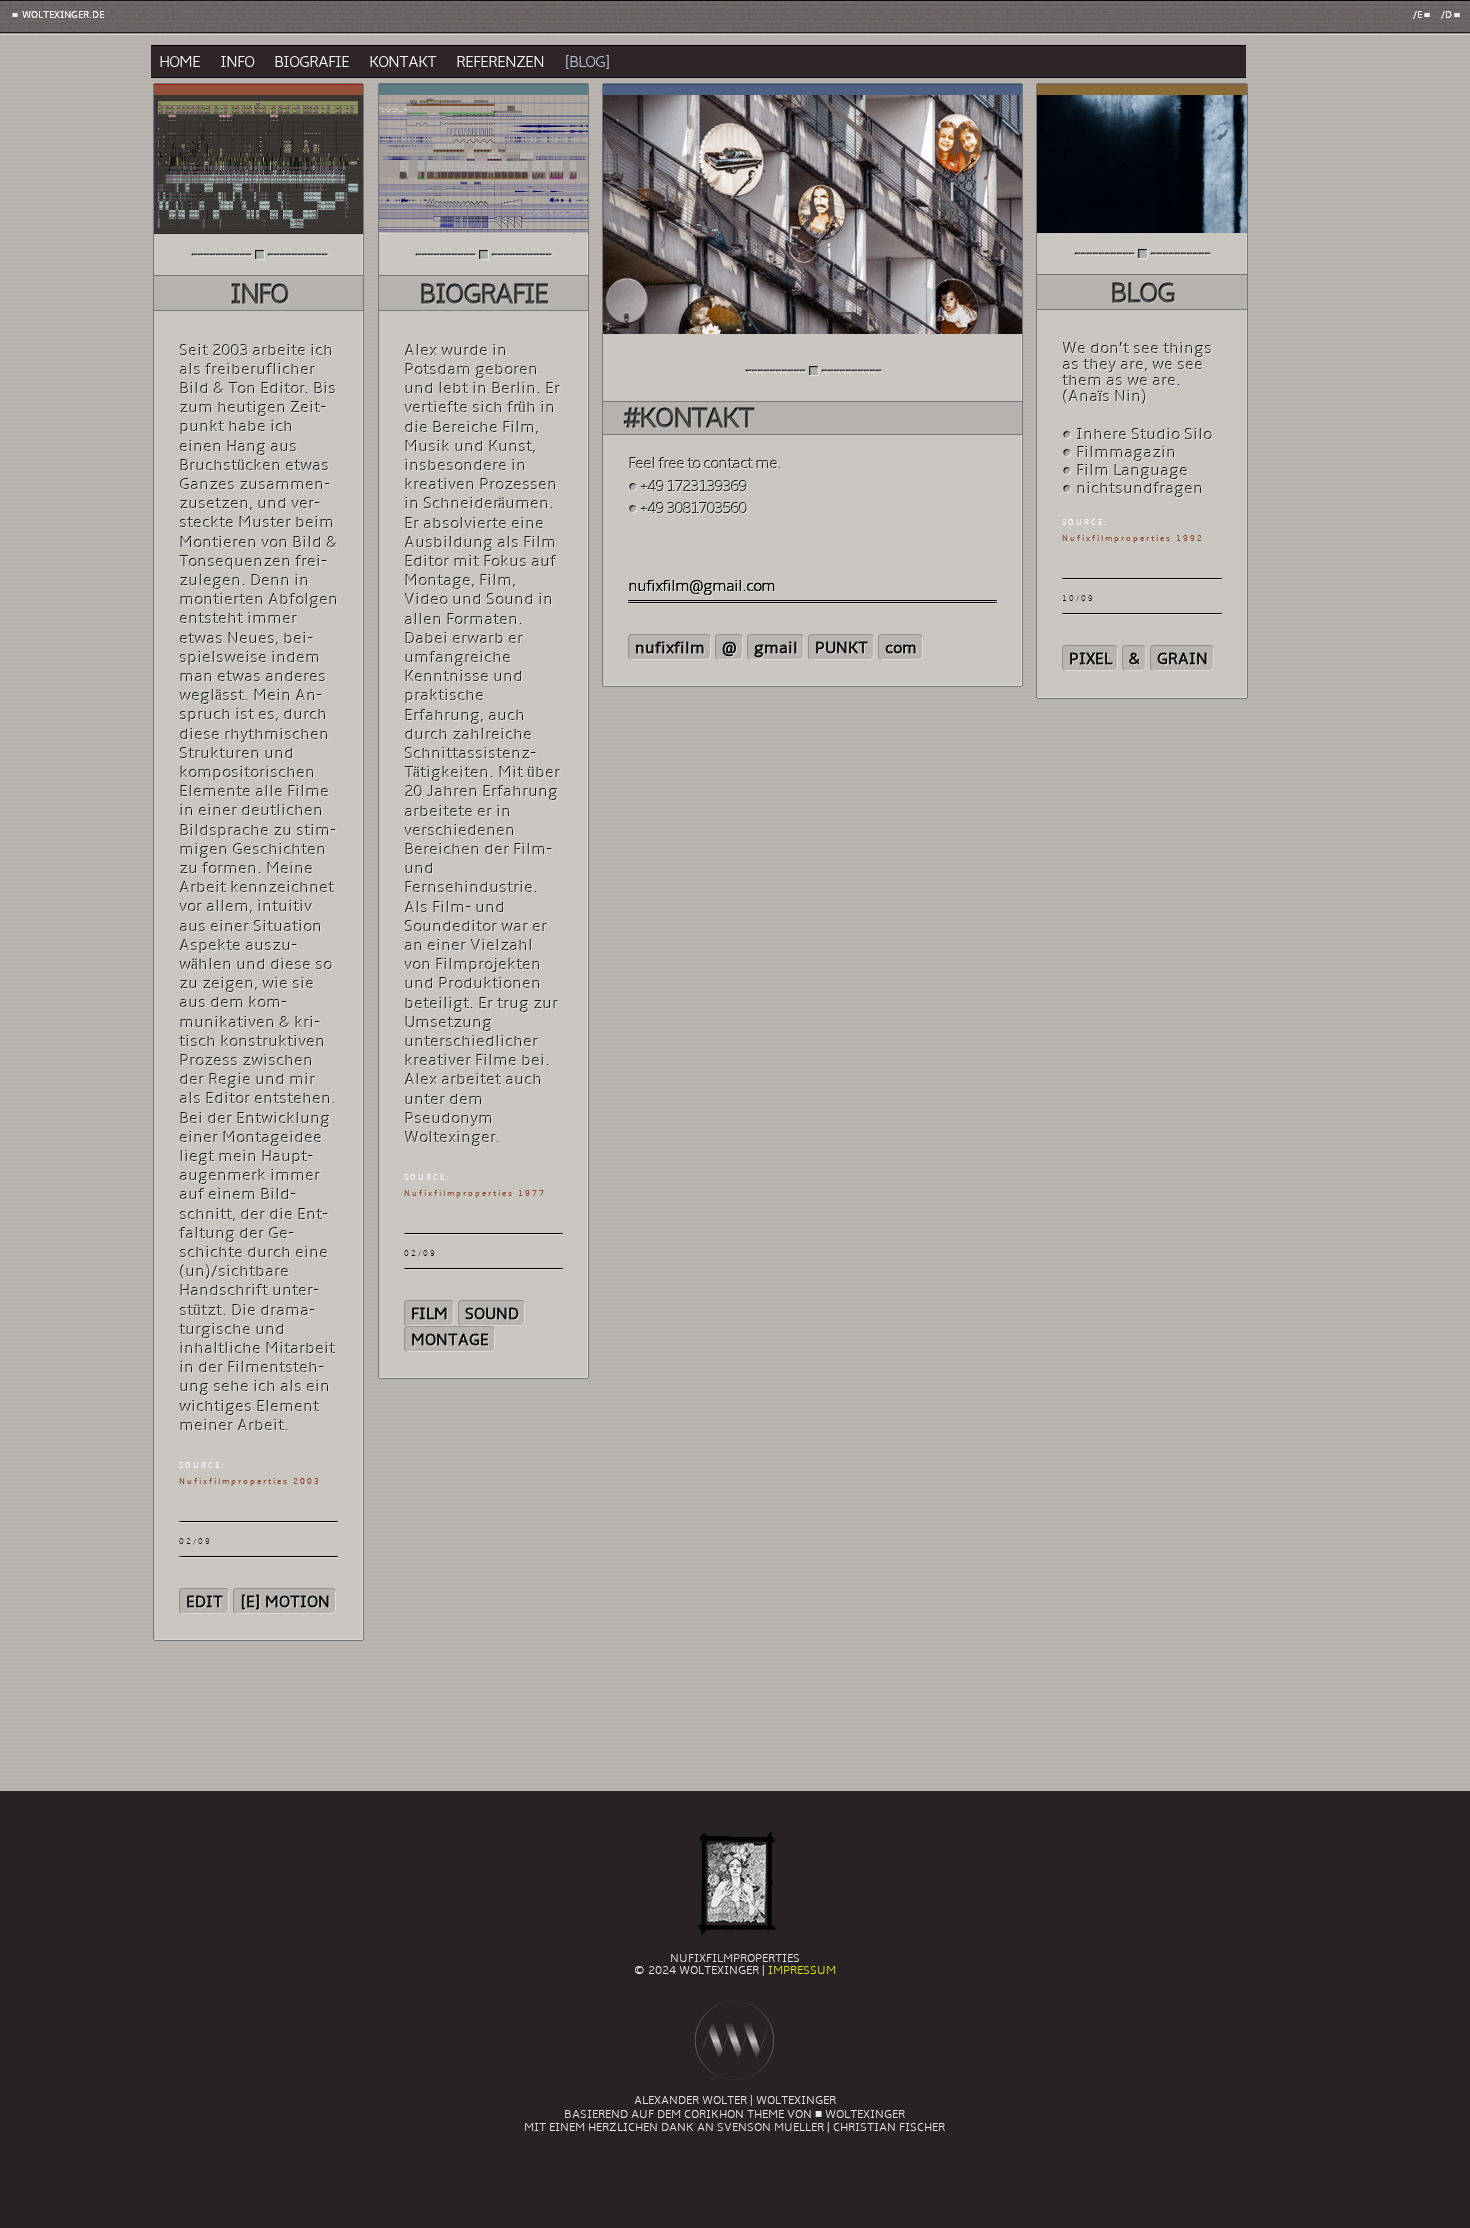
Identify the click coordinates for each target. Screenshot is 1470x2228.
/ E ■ (1421, 15)
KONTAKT (402, 63)
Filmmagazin (1126, 453)
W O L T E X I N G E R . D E (62, 15)
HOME (179, 63)
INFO (237, 63)
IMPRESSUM (802, 1971)
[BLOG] (587, 63)
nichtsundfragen (1139, 489)
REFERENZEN (500, 63)
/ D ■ (1450, 15)
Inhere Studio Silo (1144, 435)
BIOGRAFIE (311, 63)
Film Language (1132, 471)
